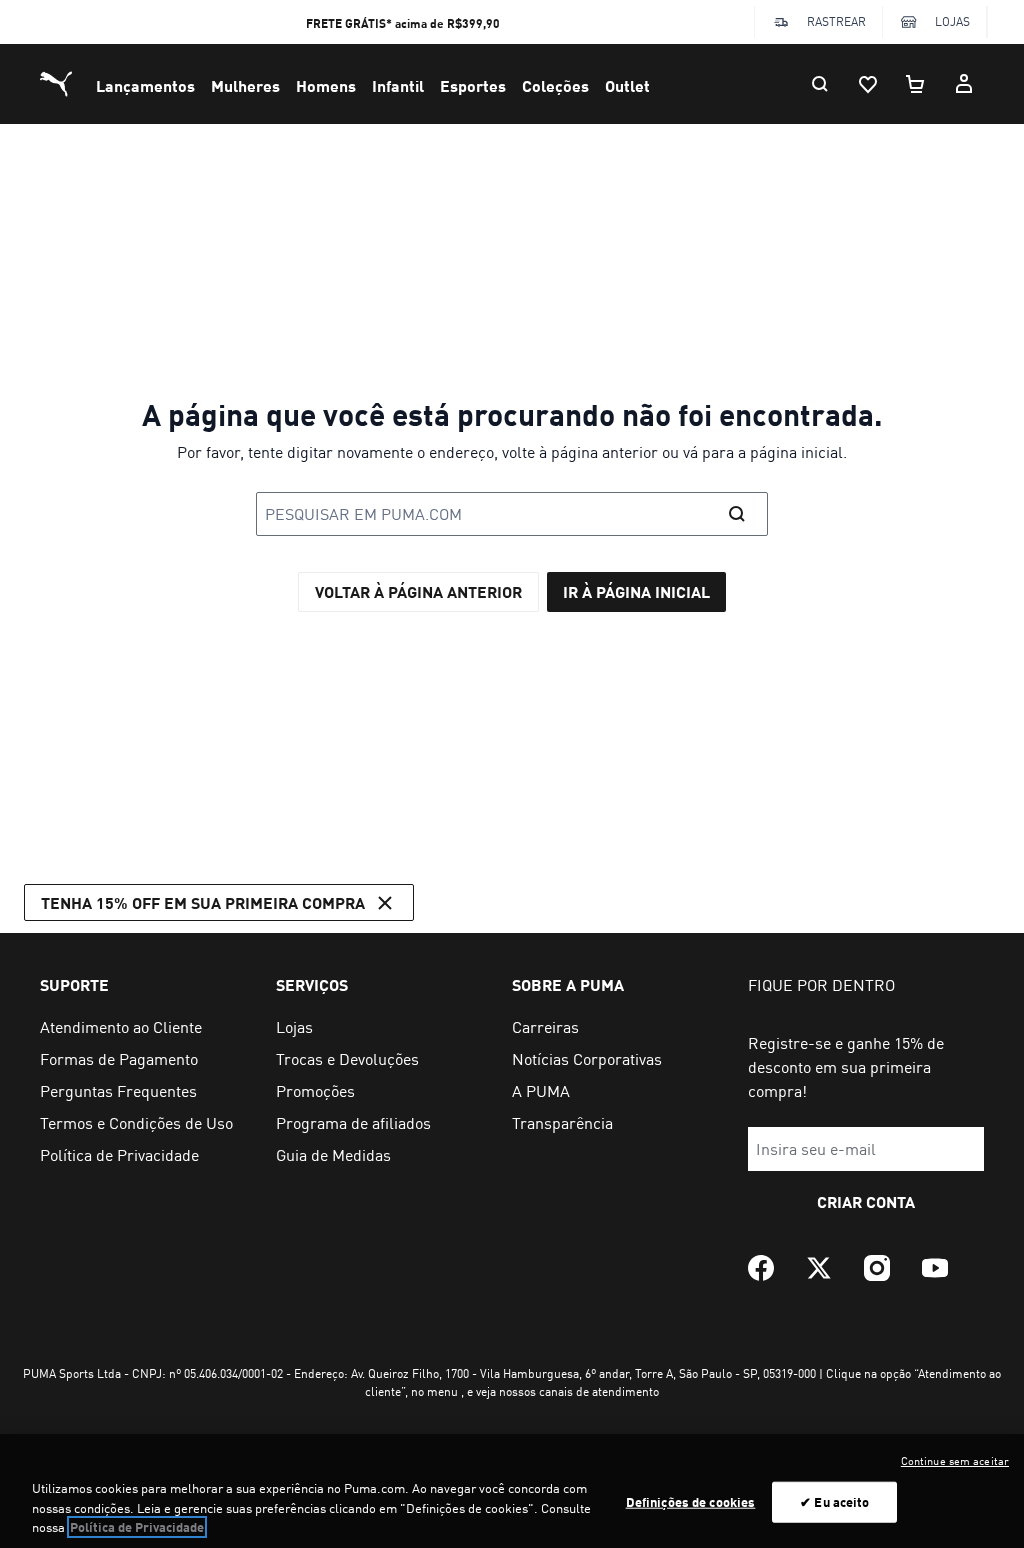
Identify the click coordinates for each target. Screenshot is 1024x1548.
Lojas (952, 21)
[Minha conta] (964, 84)
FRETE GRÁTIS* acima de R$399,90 (403, 23)
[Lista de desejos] (868, 84)
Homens (326, 85)
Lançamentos (145, 85)
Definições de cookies (691, 1501)
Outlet (627, 85)
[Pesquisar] (820, 84)
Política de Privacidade (137, 1527)
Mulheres (245, 85)
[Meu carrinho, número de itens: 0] (916, 84)
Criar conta (866, 1201)
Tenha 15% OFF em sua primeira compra (203, 902)
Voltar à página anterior (418, 591)
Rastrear (836, 21)
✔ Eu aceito (834, 1501)
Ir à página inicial (636, 591)
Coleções (555, 85)
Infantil (398, 85)
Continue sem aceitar (955, 1461)
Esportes (473, 85)
